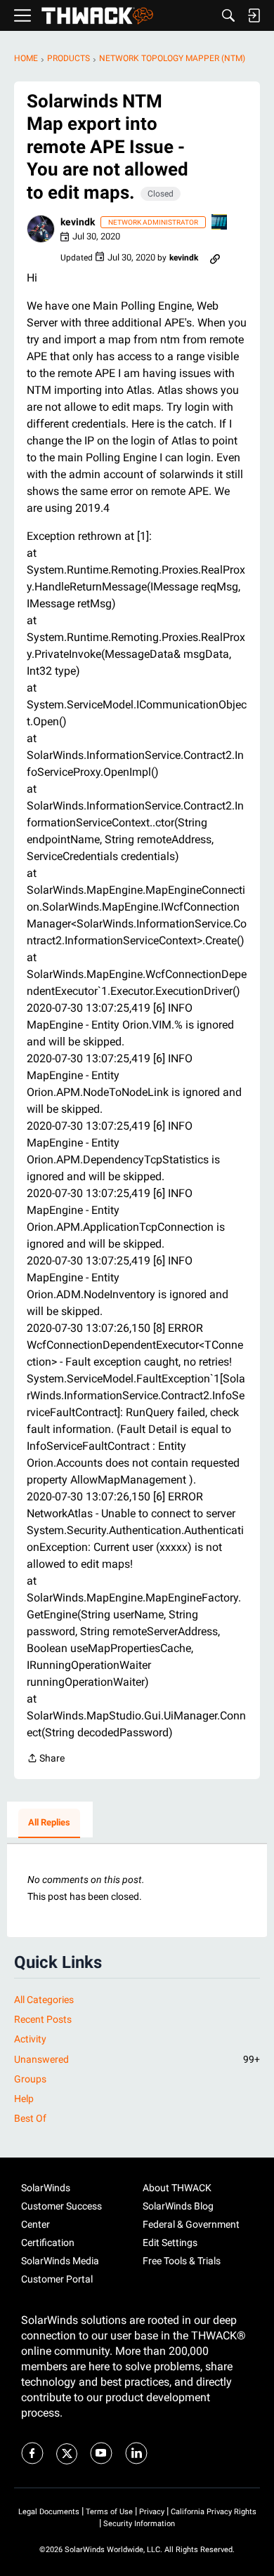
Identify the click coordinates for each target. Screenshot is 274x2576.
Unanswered (137, 2059)
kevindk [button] (78, 222)
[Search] (228, 15)
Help (24, 2099)
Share (46, 1759)
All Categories (44, 2000)
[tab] (49, 1823)
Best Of (30, 2118)
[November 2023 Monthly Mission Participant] (220, 223)
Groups (30, 2079)
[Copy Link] (215, 258)
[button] (41, 229)
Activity (30, 2039)
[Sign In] (254, 15)
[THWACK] (97, 16)
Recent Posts (43, 2019)
